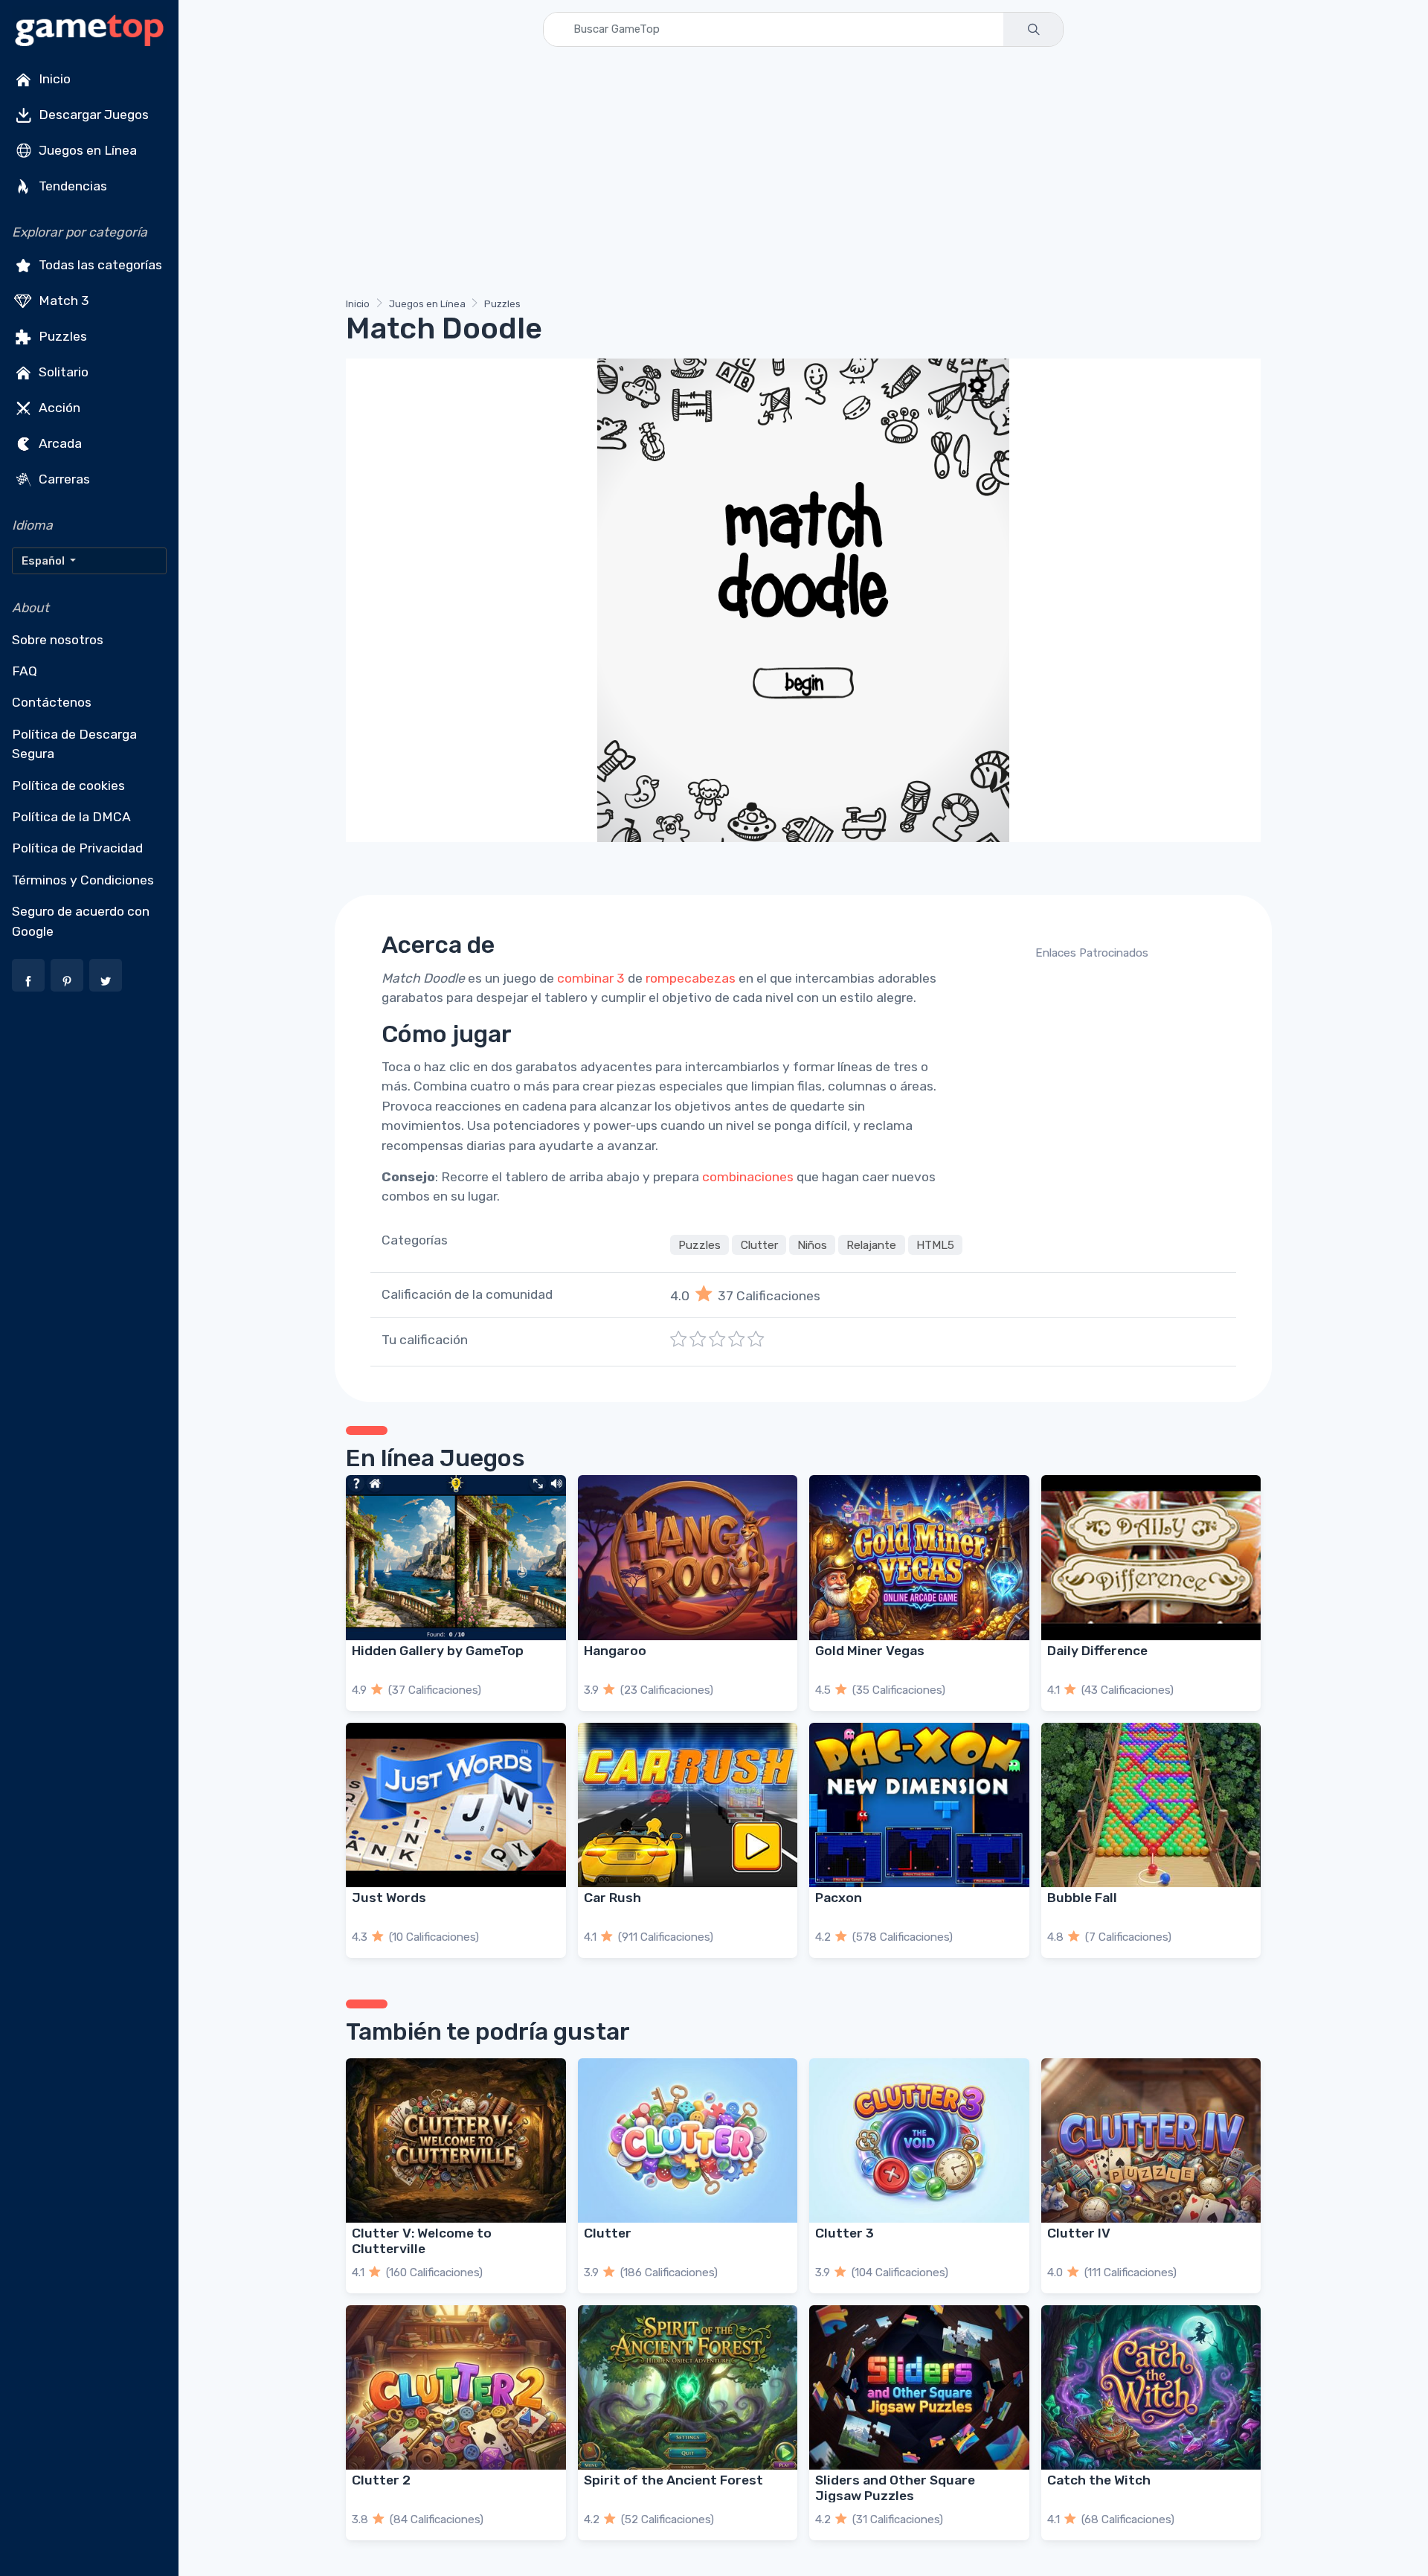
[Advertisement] (792, 175)
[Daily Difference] (1151, 1557)
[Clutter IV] (1151, 2140)
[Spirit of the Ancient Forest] (688, 2387)
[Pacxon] (919, 1805)
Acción (58, 408)
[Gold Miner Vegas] (919, 1557)
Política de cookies (68, 786)
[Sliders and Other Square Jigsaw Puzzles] (919, 2387)
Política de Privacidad (77, 848)
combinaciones (748, 1177)
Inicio (53, 79)
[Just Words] (456, 1805)
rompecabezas (691, 978)
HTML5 (935, 1245)
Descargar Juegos (92, 115)
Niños (812, 1245)
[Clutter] (688, 2140)
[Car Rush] (688, 1805)
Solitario (62, 372)
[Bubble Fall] (1151, 1805)
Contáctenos (52, 702)
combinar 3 (591, 978)
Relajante (871, 1245)
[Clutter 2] (456, 2387)
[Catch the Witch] (1151, 2387)
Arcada (59, 443)
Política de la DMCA (71, 817)
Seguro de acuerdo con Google (81, 921)
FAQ (25, 671)
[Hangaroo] (688, 1557)
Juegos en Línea (86, 150)
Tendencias (71, 186)
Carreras (63, 479)
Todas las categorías (99, 265)
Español (44, 561)
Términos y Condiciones (83, 880)
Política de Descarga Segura (74, 744)
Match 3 (62, 301)
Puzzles (61, 336)
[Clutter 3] (919, 2140)
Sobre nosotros (58, 640)
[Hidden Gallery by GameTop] (456, 1557)
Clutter (759, 1245)
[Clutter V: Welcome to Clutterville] (456, 2140)
